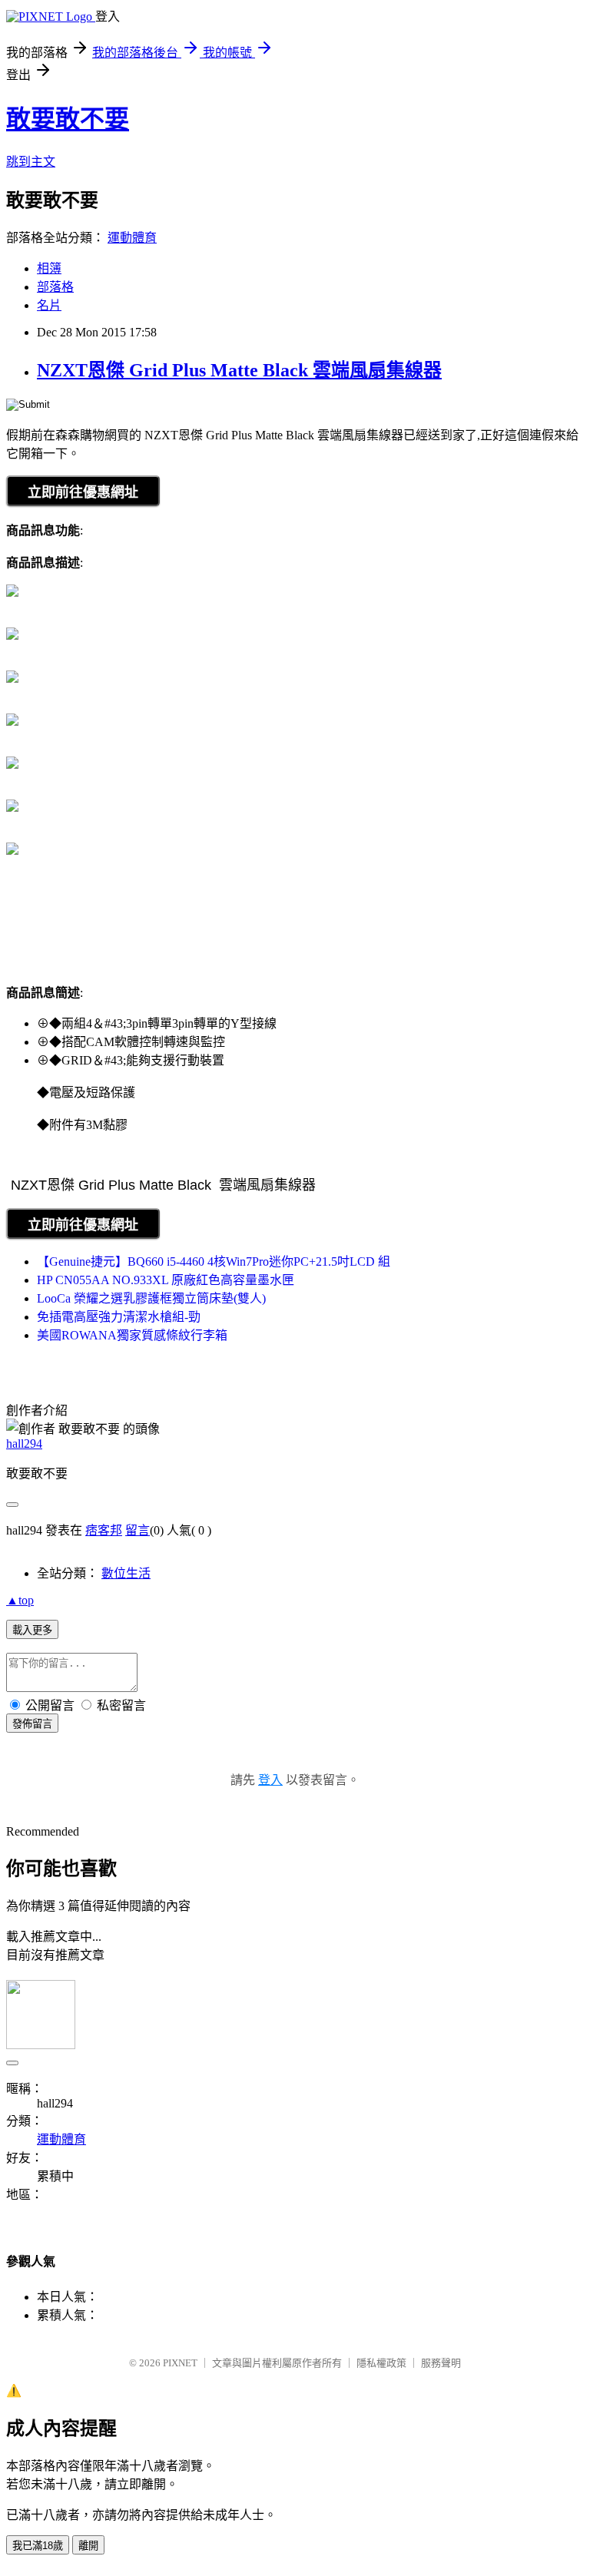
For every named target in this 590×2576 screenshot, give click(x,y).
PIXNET (180, 2363)
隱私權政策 (381, 2363)
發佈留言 (32, 1724)
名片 (49, 305)
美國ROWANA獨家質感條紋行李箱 (132, 1335)
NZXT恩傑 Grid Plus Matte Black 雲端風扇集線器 (239, 370)
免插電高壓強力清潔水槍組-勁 (119, 1317)
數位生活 (126, 1573)
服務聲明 (441, 2363)
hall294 (24, 1444)
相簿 (49, 268)
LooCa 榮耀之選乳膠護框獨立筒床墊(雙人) (151, 1298)
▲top (20, 1600)
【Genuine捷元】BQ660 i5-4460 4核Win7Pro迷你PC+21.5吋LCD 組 (214, 1262)
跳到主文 (31, 162)
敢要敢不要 (68, 119)
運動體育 (132, 238)
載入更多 (32, 1630)
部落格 (55, 287)
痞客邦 (104, 1530)
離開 (88, 2546)
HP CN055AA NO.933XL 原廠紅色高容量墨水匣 (166, 1280)
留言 (138, 1530)
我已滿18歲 (38, 2546)
